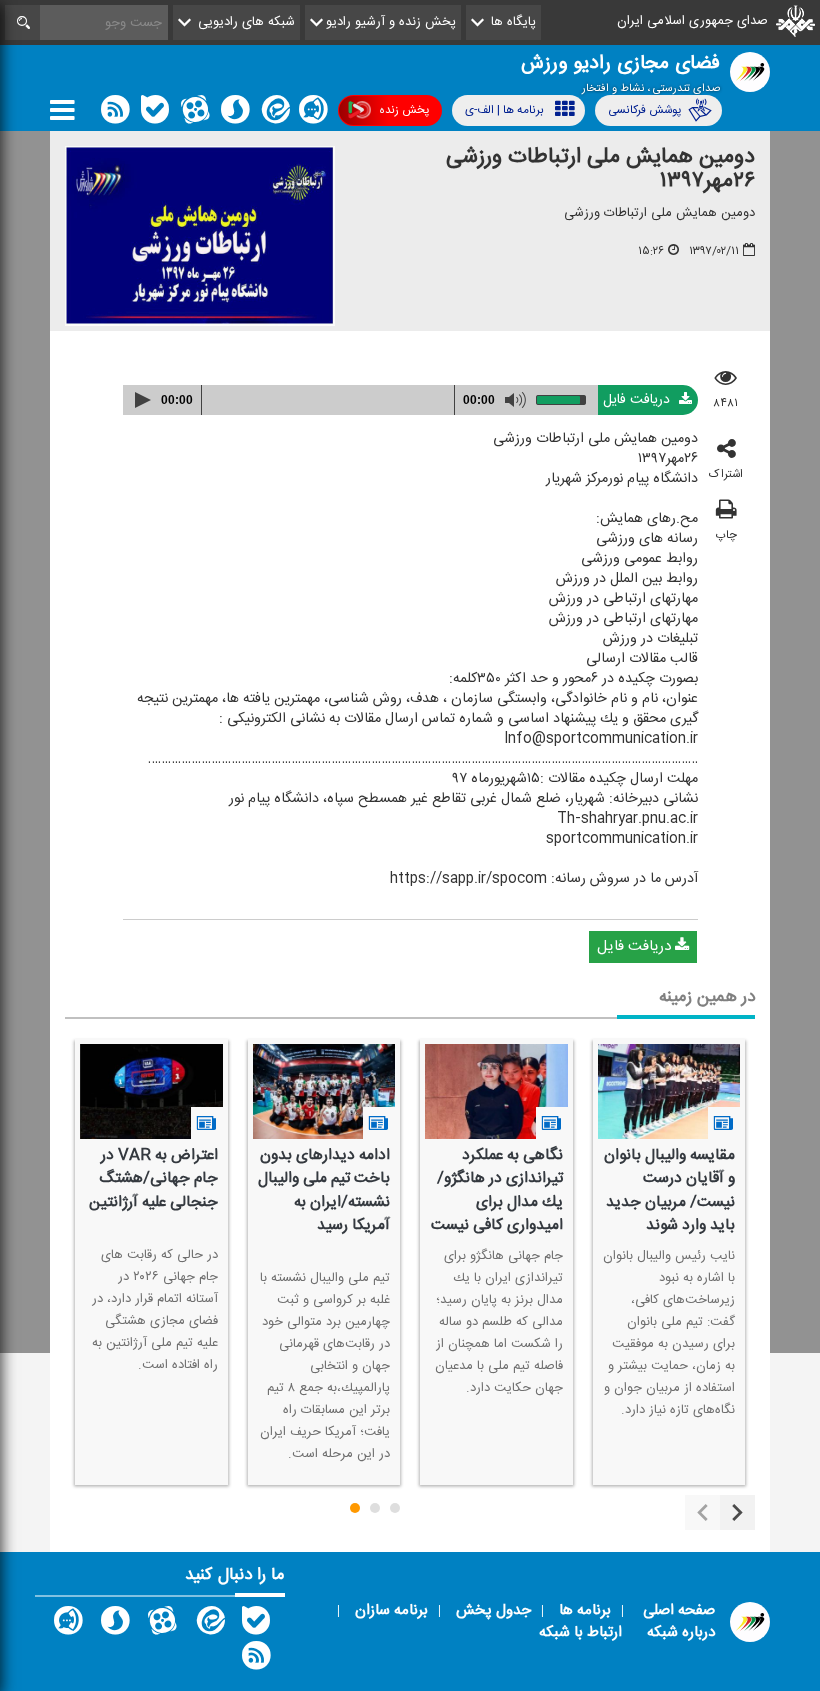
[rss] (115, 114)
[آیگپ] (313, 114)
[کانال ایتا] (274, 114)
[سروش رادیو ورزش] (115, 1625)
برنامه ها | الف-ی (504, 110)
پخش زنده (404, 110)
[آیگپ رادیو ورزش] (68, 1625)
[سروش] (235, 114)
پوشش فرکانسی (644, 110)
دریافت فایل (638, 400)
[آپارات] (195, 114)
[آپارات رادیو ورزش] (162, 1625)
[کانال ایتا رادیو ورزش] (209, 1625)
